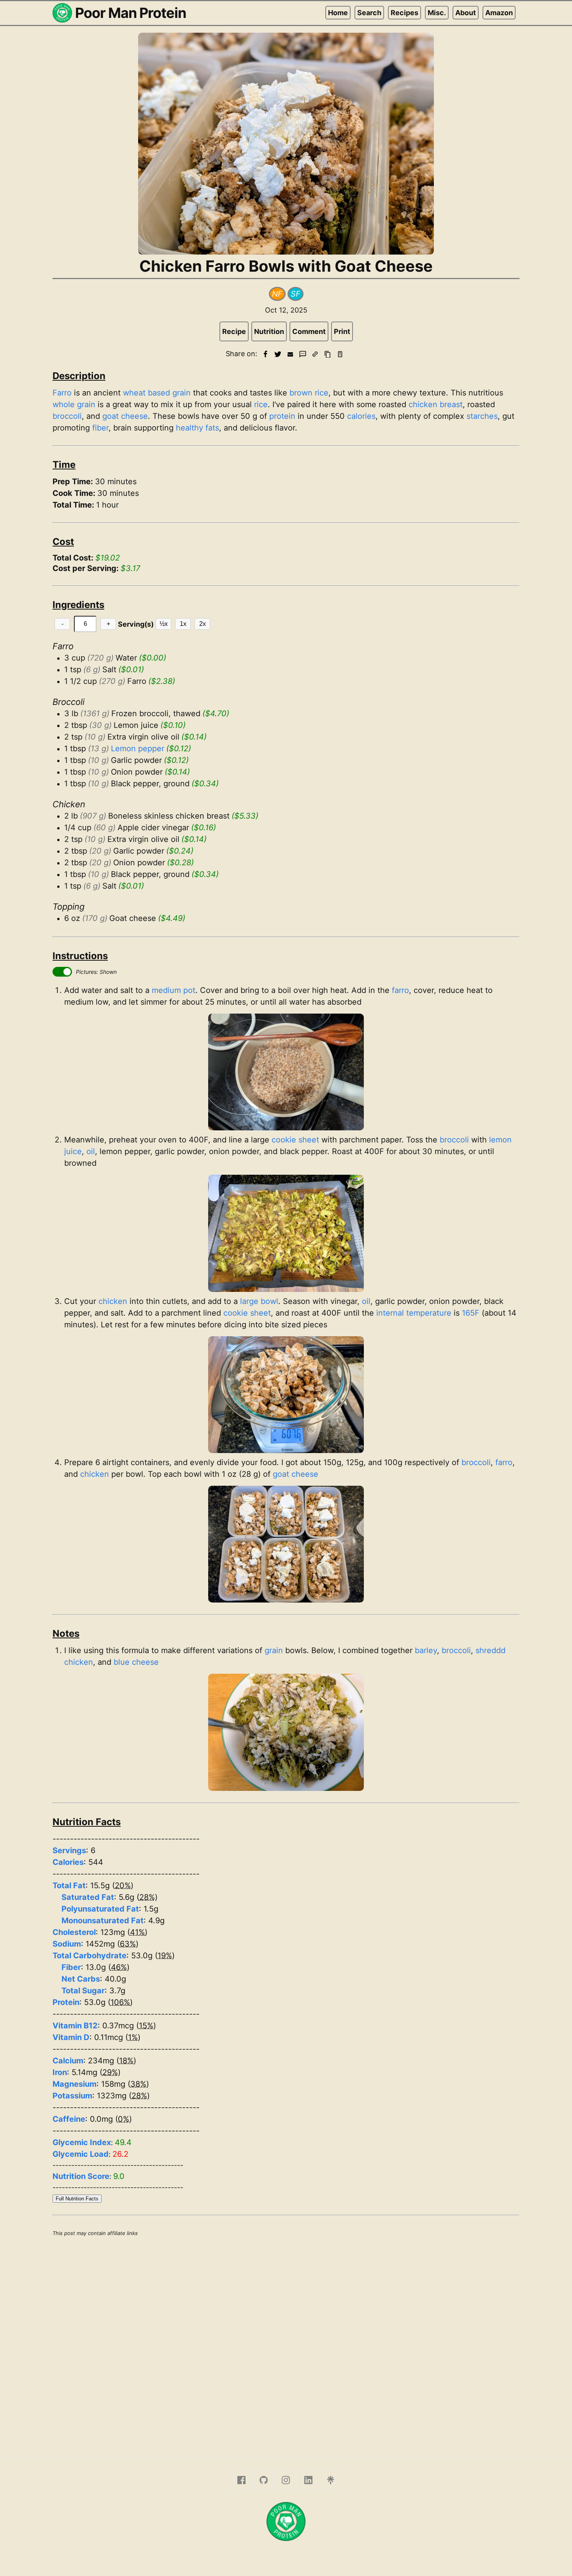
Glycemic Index (82, 2142)
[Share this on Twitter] (278, 354)
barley (426, 1650)
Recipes (404, 13)
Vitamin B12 (75, 2026)
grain (182, 393)
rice (261, 404)
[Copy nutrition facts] (340, 354)
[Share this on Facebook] (265, 354)
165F (471, 1313)
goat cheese (125, 416)
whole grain (74, 404)
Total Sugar (83, 1991)
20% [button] (123, 1885)
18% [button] (126, 2061)
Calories (68, 1862)
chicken (113, 1301)
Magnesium (75, 2084)
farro (400, 990)
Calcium (68, 2061)
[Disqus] (286, 2346)
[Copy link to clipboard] (315, 354)
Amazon (499, 13)
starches (482, 416)
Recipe (234, 331)
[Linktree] (331, 2480)
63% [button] (128, 1944)
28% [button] (147, 1897)
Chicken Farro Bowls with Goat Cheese (286, 266)
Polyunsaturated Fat (100, 1909)
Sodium (67, 1944)
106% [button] (120, 2002)
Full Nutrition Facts (77, 2199)
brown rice (309, 393)
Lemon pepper (138, 749)
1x (183, 624)
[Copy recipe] (328, 354)
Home (338, 13)
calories (361, 416)
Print (342, 331)
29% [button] (110, 2072)
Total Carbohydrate (89, 1956)
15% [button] (146, 2026)
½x (164, 624)
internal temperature (414, 1313)
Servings (69, 1850)
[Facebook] (241, 2480)
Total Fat (69, 1885)
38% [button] (138, 2084)
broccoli (67, 416)
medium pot (174, 990)
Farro (62, 393)
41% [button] (137, 1932)
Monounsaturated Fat (103, 1921)
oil (91, 1151)
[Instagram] (286, 2480)
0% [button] (124, 2119)
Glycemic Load (81, 2154)
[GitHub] (264, 2480)
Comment (309, 331)
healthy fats (197, 428)
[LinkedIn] (308, 2480)
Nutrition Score (81, 2176)
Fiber (71, 1967)
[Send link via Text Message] (303, 354)
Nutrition (269, 331)
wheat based (147, 393)
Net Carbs (81, 1979)
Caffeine (69, 2119)
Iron (60, 2072)
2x (203, 624)
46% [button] (119, 1967)
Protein (66, 2002)
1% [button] (133, 2037)
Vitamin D (71, 2037)
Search (369, 13)
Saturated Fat (88, 1897)
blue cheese (136, 1662)
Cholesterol (74, 1932)
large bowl (259, 1301)
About (466, 13)
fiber (100, 428)
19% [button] (165, 1956)
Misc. (437, 13)
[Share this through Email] (290, 354)
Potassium (72, 2096)
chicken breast (436, 404)
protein (282, 416)
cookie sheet (295, 1140)
